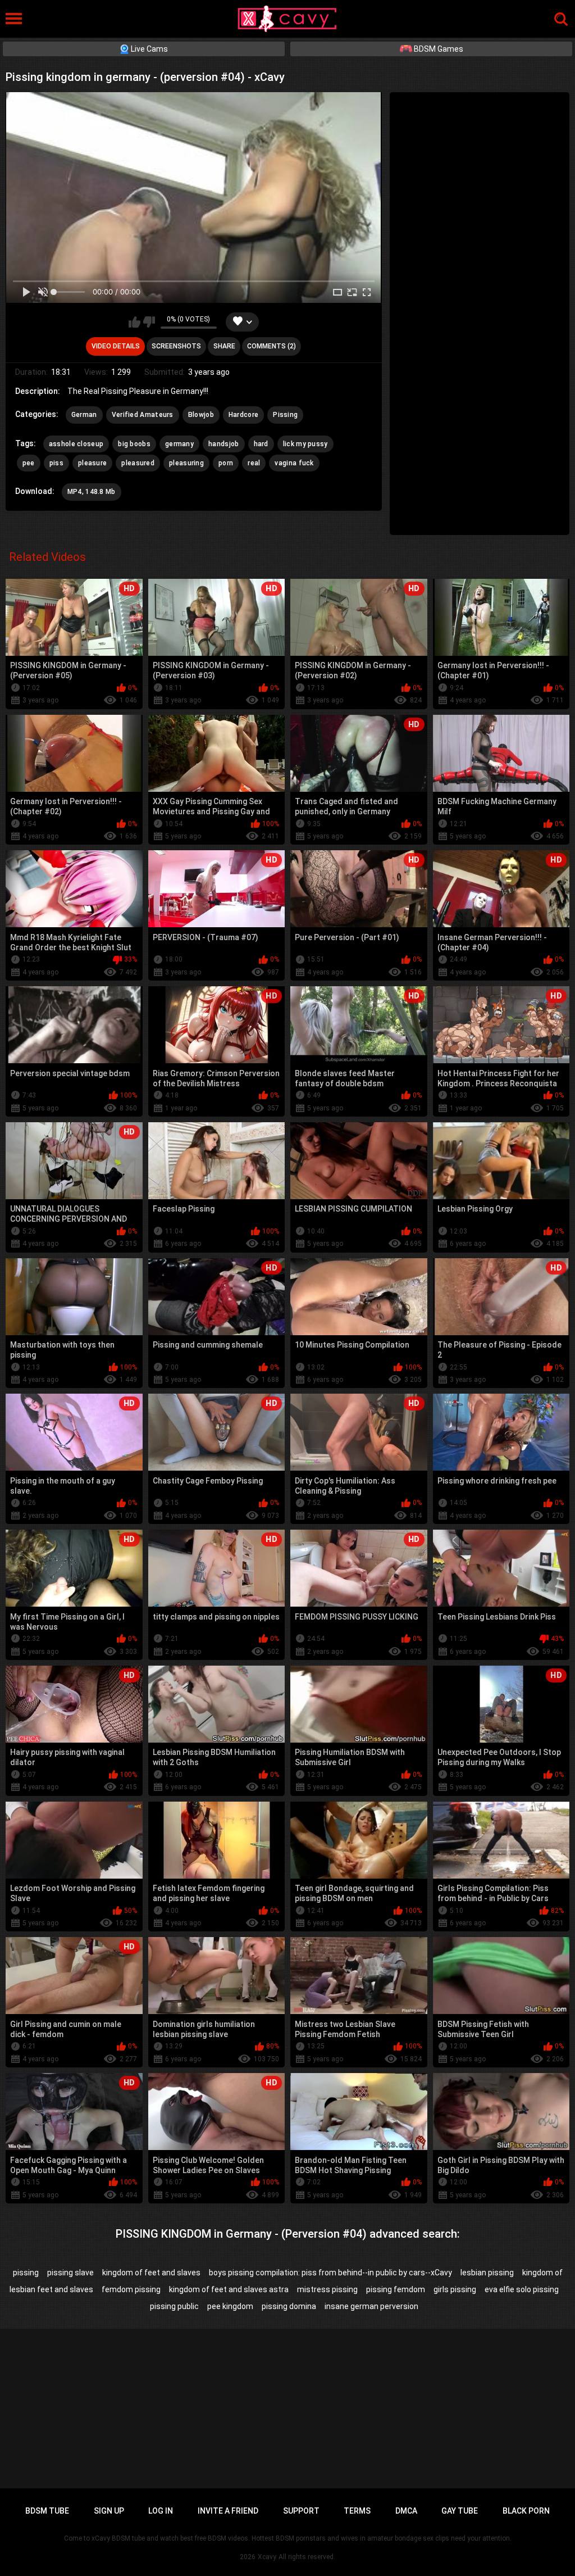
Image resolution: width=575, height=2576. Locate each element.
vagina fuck (294, 463)
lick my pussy (305, 444)
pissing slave (70, 2273)
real (254, 463)
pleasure (92, 463)
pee (29, 463)
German (84, 415)
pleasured (138, 463)
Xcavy (267, 2557)
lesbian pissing (487, 2273)
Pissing (285, 415)
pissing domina (289, 2306)
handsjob (223, 444)
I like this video (134, 322)
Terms (357, 2511)
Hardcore (243, 415)
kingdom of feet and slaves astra (229, 2289)
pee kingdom (230, 2306)
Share (224, 346)
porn (226, 463)
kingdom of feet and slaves (151, 2273)
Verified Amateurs (143, 415)
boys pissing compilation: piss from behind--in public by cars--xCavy (330, 2273)
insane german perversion (371, 2306)
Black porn (526, 2511)
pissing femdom (396, 2289)
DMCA (406, 2511)
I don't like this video (149, 322)
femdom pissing (131, 2289)
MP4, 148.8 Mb (92, 492)
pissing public (174, 2306)
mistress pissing (327, 2289)
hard (261, 444)
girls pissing (455, 2289)
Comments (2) (271, 346)
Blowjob (201, 415)
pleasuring (186, 463)
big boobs (134, 444)
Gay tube (460, 2511)
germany (179, 444)
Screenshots (176, 346)
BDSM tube (47, 2511)
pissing (26, 2273)
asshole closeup (76, 444)
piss (56, 463)
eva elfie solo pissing (522, 2289)
